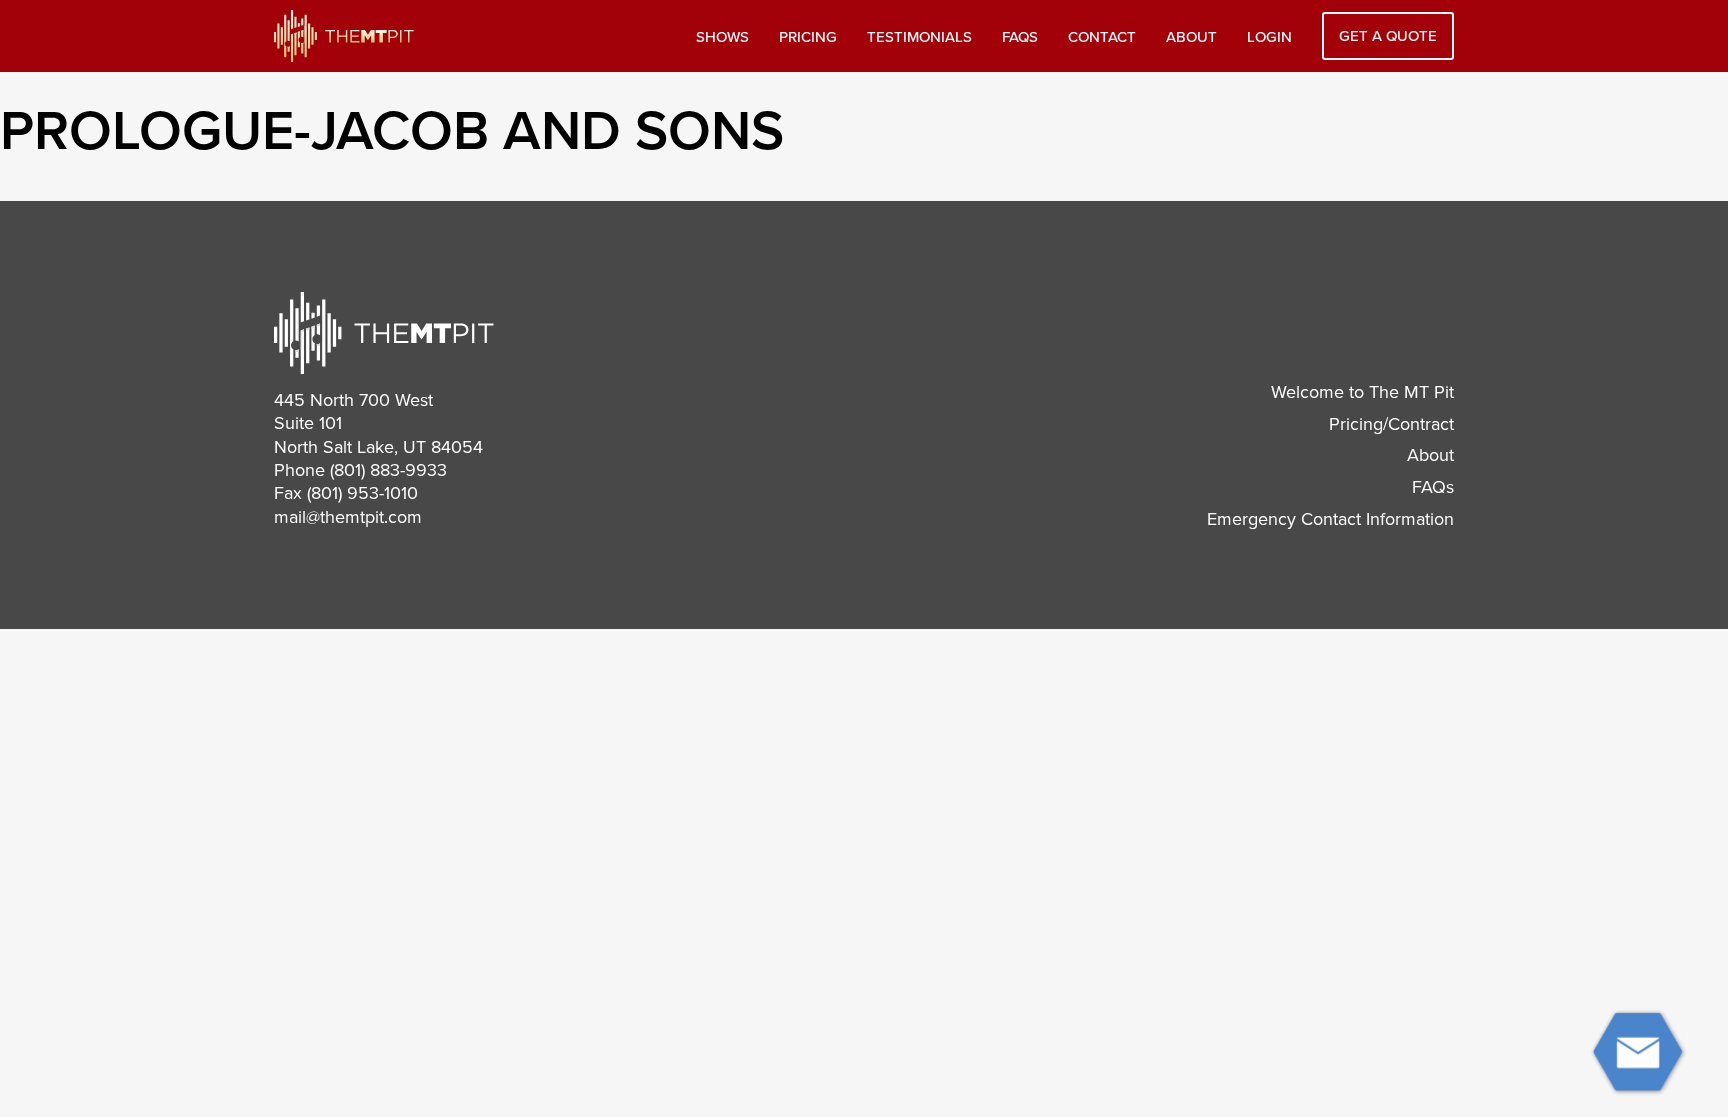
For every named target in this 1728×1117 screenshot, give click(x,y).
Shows (722, 37)
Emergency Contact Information (1330, 519)
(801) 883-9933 (388, 470)
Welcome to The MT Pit (1362, 392)
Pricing (808, 37)
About (1191, 37)
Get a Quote (1388, 36)
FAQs (1020, 37)
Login (1269, 37)
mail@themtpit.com (348, 517)
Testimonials (919, 37)
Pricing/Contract (1391, 424)
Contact (1102, 37)
